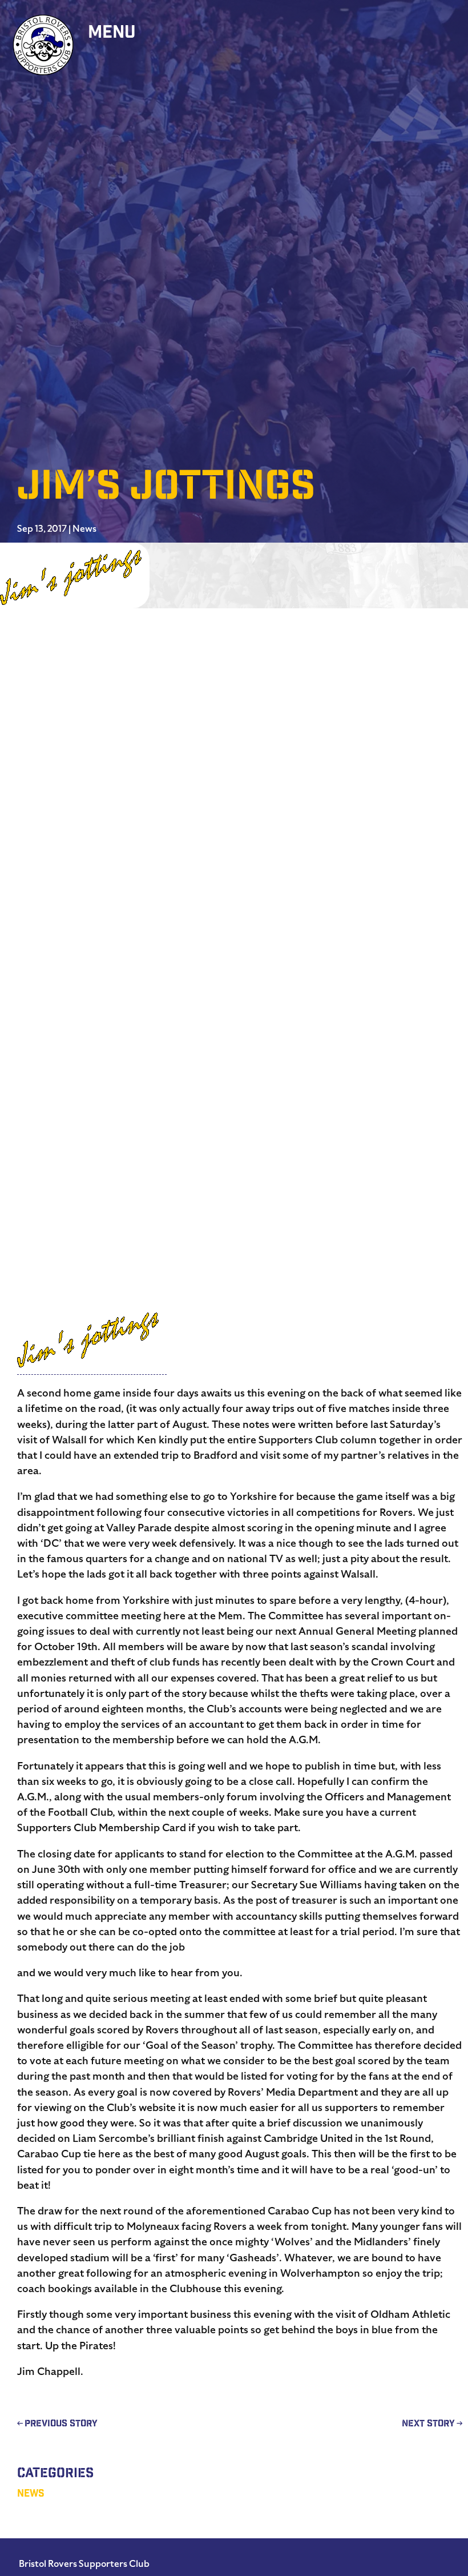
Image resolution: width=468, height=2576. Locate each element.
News (84, 529)
